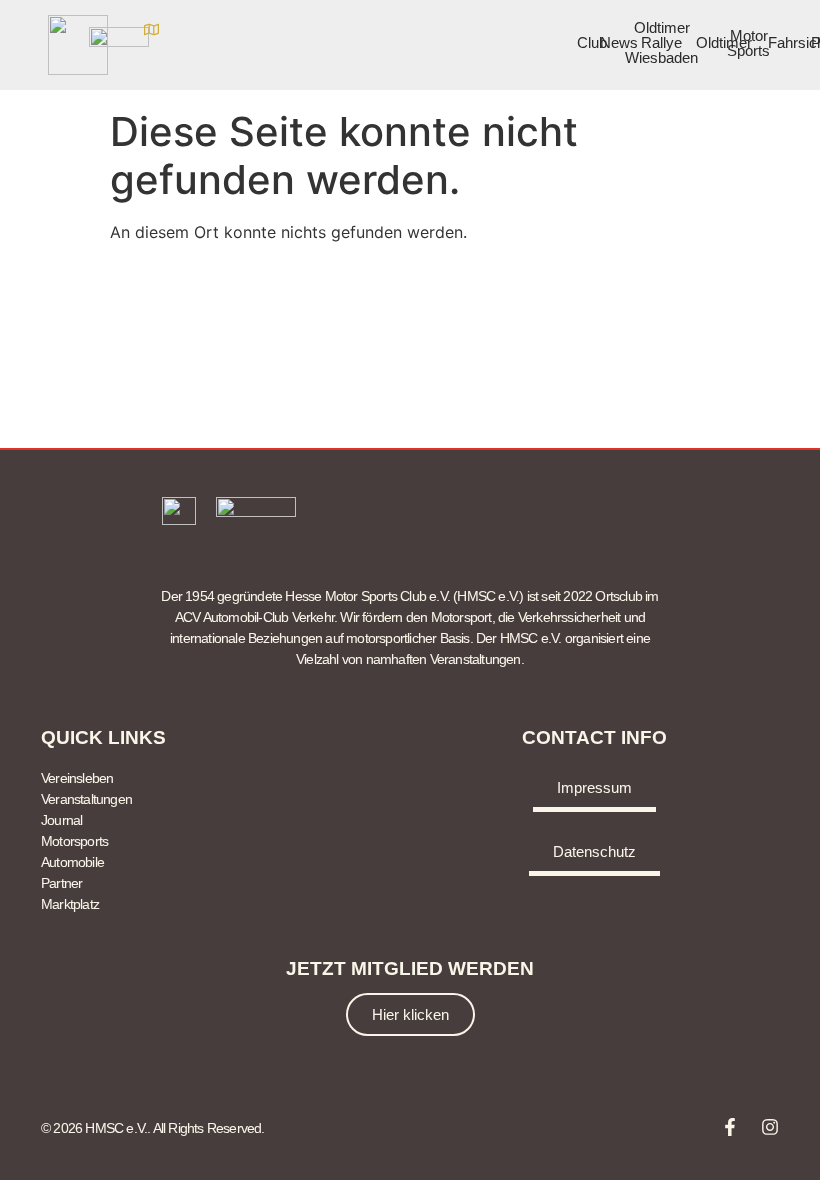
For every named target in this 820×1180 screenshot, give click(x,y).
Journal (61, 820)
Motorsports (74, 841)
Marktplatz (70, 904)
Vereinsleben (77, 778)
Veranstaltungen (86, 799)
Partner (61, 883)
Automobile (72, 862)
